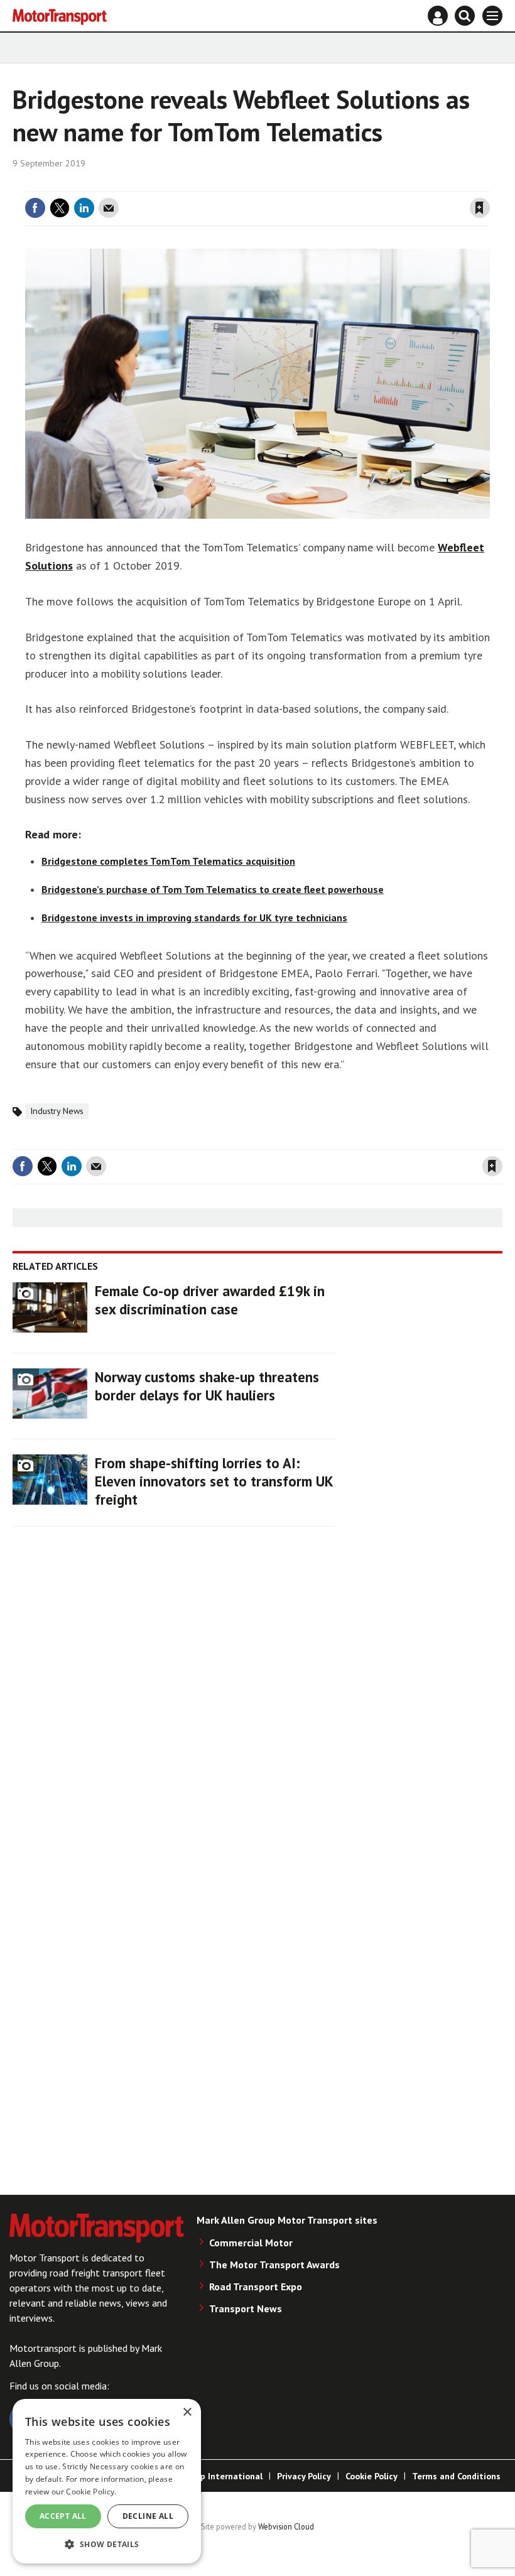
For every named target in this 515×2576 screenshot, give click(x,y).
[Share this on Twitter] (60, 208)
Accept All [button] (63, 2516)
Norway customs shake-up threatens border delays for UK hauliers (207, 1386)
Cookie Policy (371, 2476)
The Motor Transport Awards (274, 2265)
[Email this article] (109, 208)
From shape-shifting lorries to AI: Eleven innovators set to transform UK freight (214, 1481)
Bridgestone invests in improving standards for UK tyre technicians (194, 917)
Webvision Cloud (286, 2526)
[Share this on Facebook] (35, 208)
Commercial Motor (251, 2243)
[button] (107, 2544)
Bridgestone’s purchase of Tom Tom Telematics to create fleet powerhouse (213, 889)
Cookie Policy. (91, 2492)
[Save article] (480, 208)
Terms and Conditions (456, 2476)
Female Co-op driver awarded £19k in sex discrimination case (210, 1300)
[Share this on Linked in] (84, 208)
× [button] (187, 2412)
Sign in (330, 183)
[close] (488, 183)
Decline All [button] (148, 2516)
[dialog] (107, 2481)
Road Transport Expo (256, 2286)
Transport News (246, 2308)
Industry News (57, 1111)
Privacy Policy (304, 2476)
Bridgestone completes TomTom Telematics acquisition (168, 861)
